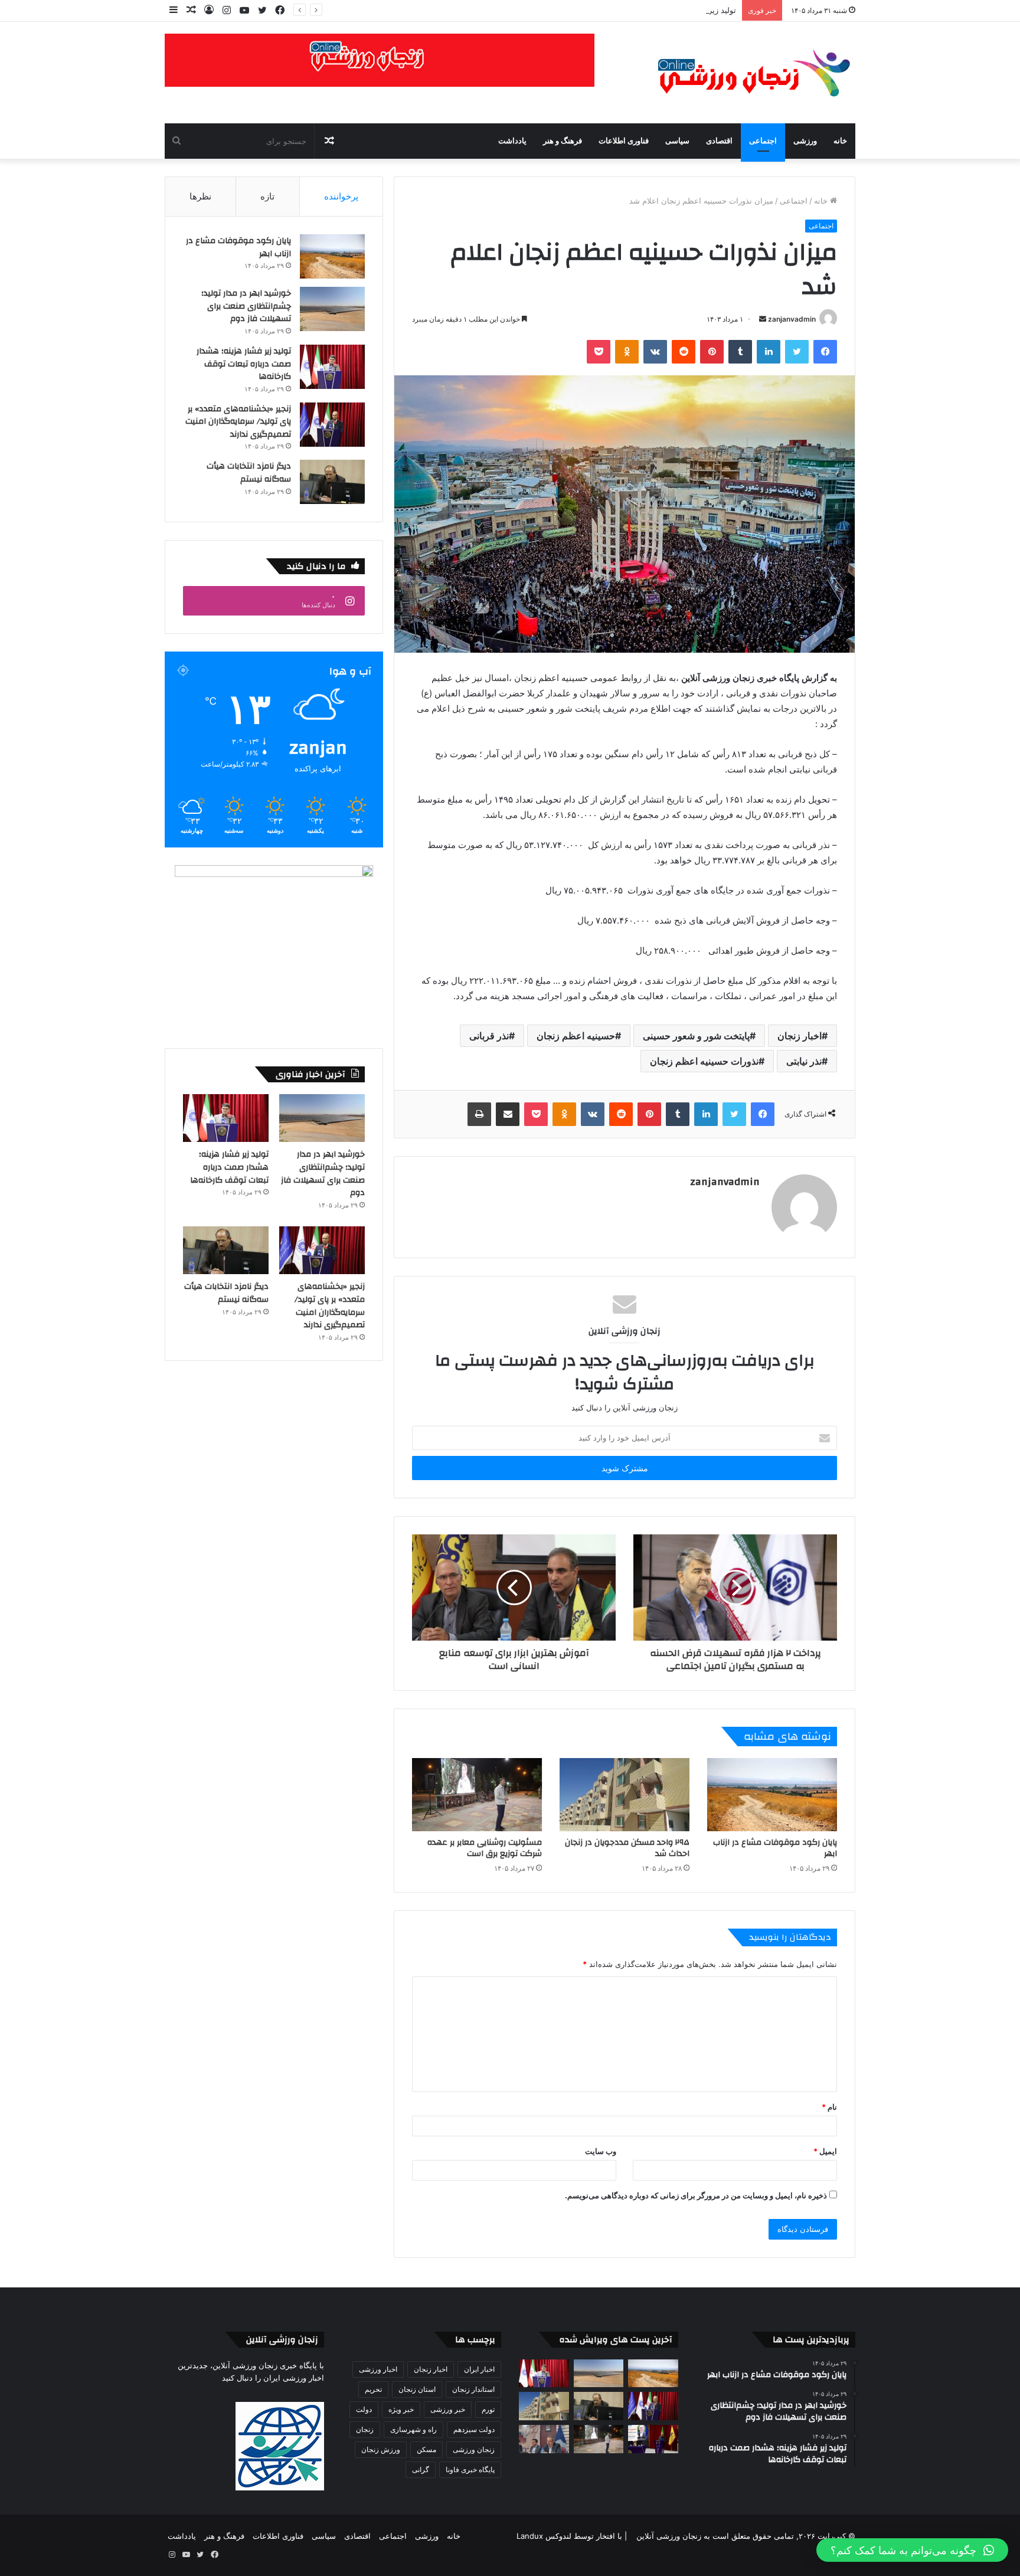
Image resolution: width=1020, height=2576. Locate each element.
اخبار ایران (479, 2369)
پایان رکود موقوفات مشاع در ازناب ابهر (775, 1848)
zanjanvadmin (792, 319)
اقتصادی (719, 141)
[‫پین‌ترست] (712, 352)
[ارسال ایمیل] (763, 319)
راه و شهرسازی (413, 2429)
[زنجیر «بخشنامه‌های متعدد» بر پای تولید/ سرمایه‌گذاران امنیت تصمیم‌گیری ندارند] (332, 425)
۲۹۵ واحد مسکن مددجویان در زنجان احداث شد (627, 1848)
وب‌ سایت (601, 2151)
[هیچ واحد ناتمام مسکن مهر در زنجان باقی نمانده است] (544, 2439)
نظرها (200, 196)
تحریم (373, 2389)
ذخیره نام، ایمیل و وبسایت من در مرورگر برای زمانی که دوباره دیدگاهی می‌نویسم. (696, 2195)
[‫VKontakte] (655, 352)
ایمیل (825, 2151)
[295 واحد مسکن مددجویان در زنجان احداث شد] (625, 1795)
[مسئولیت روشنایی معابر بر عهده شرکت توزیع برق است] (477, 1795)
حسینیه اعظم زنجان (576, 1036)
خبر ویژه (401, 2409)
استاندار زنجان (473, 2389)
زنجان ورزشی (474, 2449)
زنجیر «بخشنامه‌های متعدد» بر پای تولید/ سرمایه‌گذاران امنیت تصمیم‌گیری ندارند (238, 422)
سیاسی (677, 141)
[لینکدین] (769, 352)
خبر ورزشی (448, 2409)
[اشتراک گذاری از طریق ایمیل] (508, 1114)
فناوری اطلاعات (624, 141)
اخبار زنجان (800, 1036)
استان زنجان (417, 2389)
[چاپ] (479, 1114)
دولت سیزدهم (474, 2429)
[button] (912, 2550)
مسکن (426, 2449)
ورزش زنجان (381, 2449)
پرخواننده (341, 196)
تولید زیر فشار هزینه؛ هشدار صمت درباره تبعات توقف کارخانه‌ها (632, 10)
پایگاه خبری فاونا (470, 2469)
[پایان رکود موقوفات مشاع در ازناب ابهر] (772, 1795)
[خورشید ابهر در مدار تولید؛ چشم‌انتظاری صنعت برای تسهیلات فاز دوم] (332, 309)
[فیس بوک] (825, 352)
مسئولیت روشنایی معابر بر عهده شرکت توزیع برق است (485, 1848)
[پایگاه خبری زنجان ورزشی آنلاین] (746, 73)
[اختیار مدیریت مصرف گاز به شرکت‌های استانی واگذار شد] (653, 2439)
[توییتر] (797, 352)
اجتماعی (763, 141)
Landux (530, 2536)
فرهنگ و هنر (563, 141)
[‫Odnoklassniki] (627, 352)
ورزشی (805, 141)
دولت (364, 2409)
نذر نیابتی (804, 1061)
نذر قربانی (489, 1036)
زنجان (365, 2429)
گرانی (421, 2469)
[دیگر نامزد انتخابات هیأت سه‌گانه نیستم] (332, 482)
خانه (840, 141)
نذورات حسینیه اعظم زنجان (704, 1061)
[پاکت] (599, 352)
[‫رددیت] (684, 352)
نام (829, 2107)
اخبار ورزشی (378, 2369)
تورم (488, 2409)
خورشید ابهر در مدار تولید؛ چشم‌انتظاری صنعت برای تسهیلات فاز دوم (246, 306)
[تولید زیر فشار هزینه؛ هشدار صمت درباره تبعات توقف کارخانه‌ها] (332, 367)
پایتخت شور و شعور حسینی (696, 1036)
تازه (267, 196)
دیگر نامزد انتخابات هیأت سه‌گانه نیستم (249, 473)
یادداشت (512, 141)
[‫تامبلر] (740, 352)
